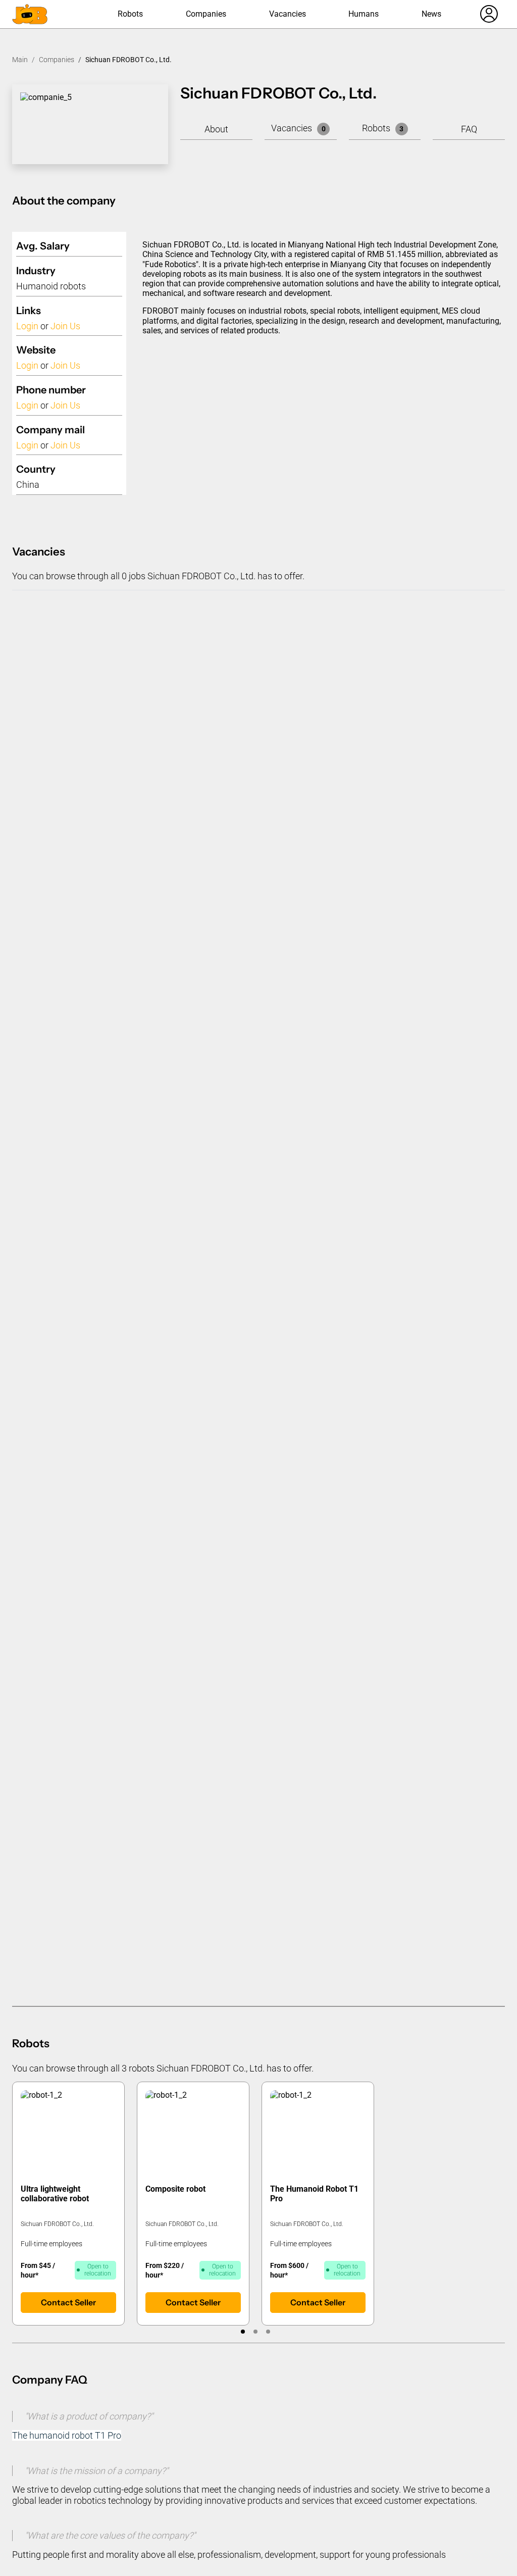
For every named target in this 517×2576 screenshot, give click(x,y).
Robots (130, 14)
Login (27, 326)
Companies (206, 14)
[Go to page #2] (256, 2332)
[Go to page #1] (243, 2332)
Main (20, 60)
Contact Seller (68, 2302)
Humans (364, 14)
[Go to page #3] (268, 2332)
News (431, 14)
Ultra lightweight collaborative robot (55, 2194)
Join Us (65, 326)
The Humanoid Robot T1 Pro (314, 2194)
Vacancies (288, 14)
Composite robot (175, 2189)
